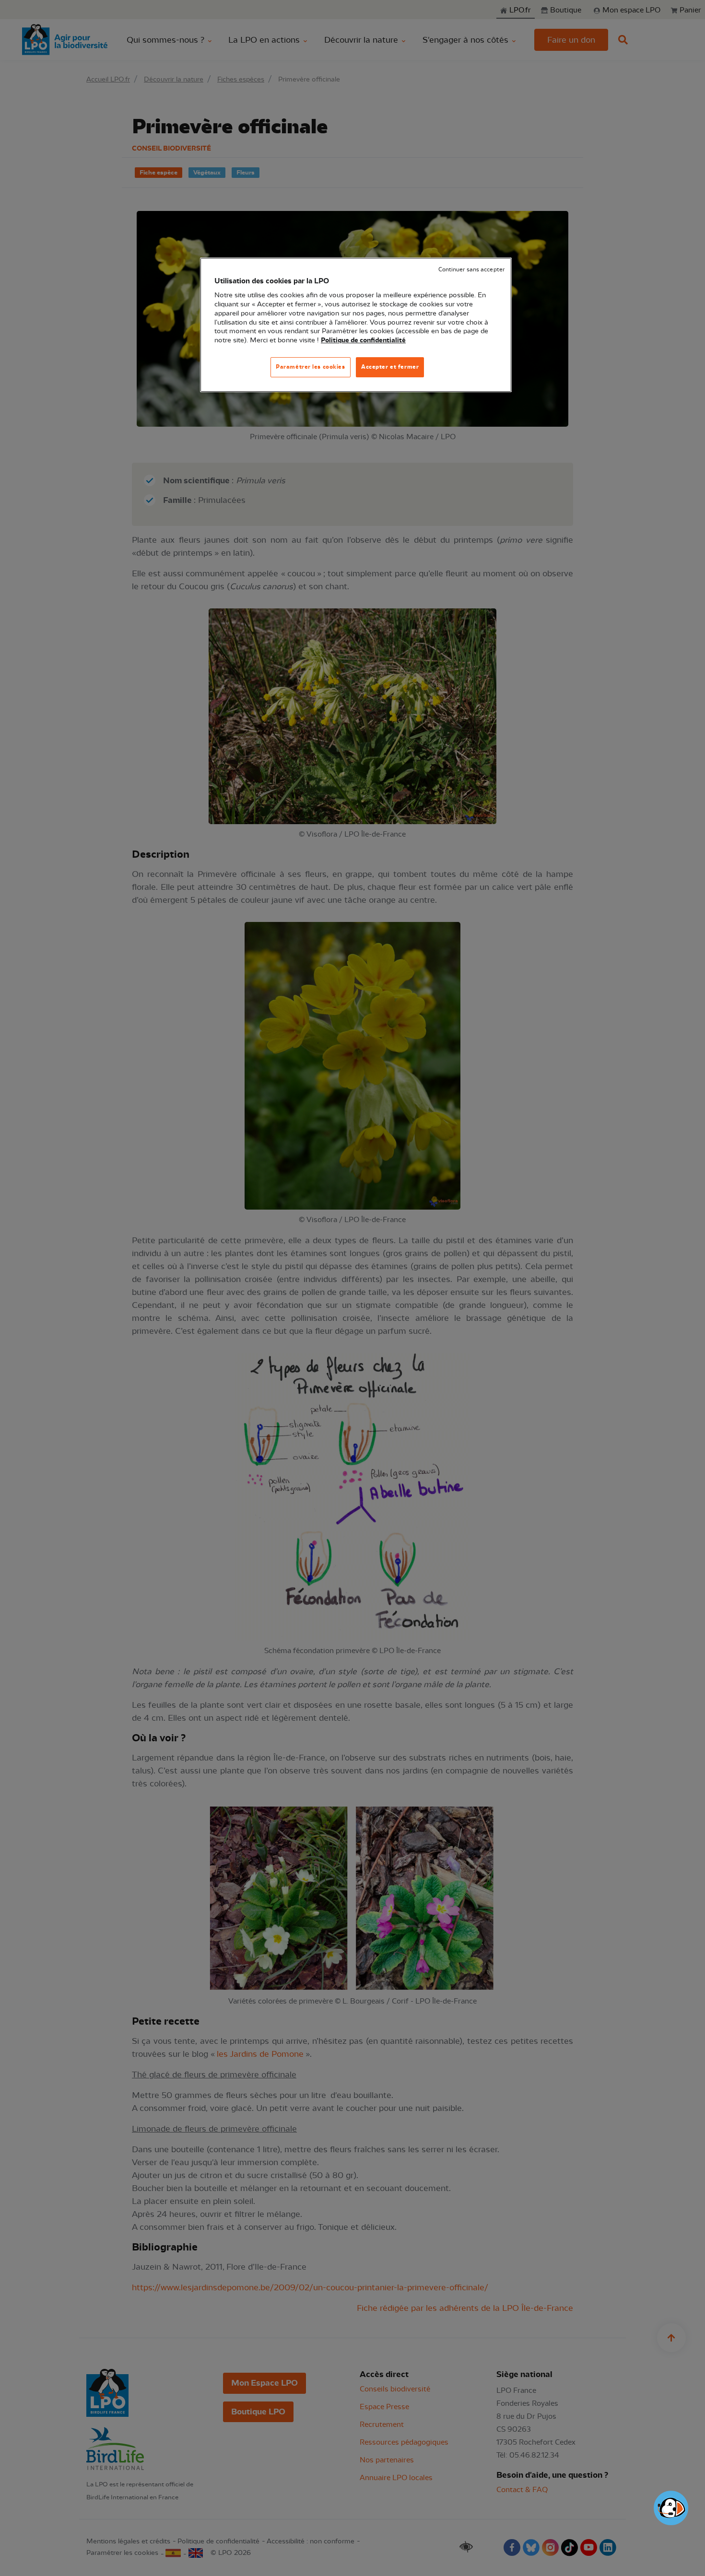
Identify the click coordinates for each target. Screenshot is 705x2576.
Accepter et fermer (390, 367)
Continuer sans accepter (471, 270)
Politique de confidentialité (363, 340)
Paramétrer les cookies (311, 367)
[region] (356, 325)
